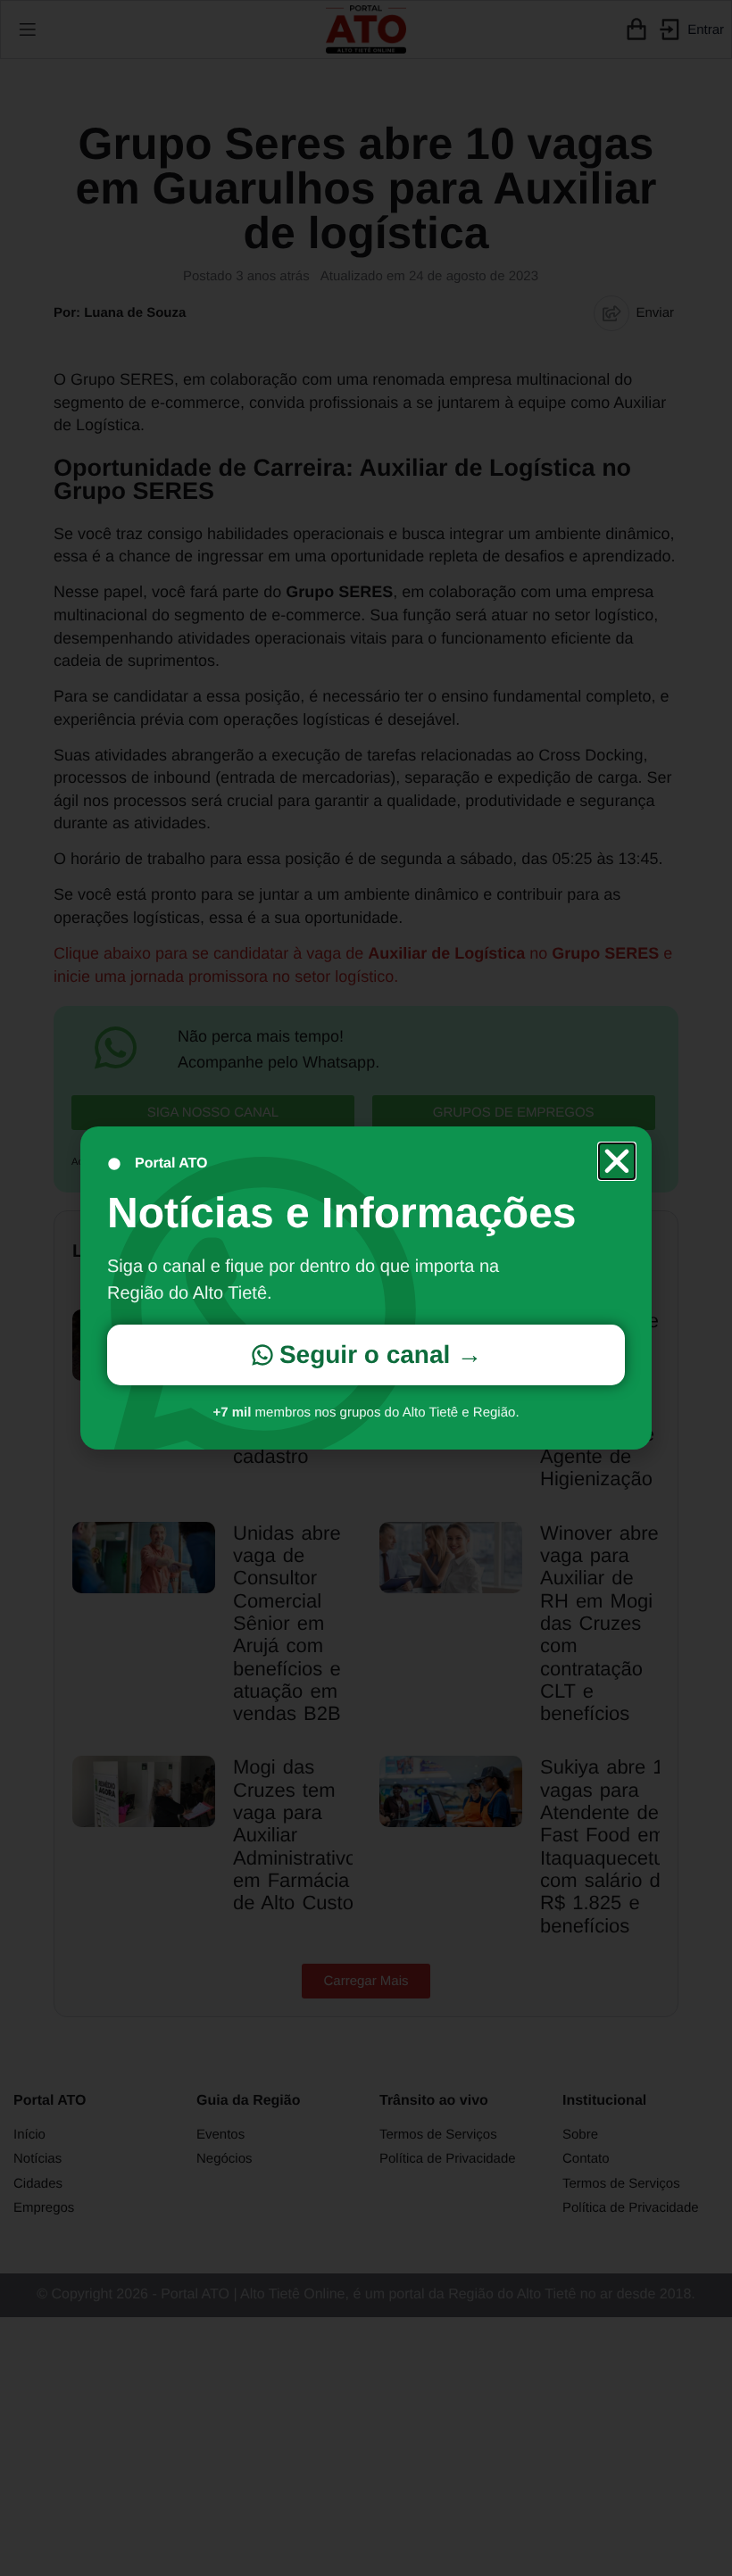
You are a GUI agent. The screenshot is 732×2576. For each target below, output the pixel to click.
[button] (617, 1161)
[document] (366, 1288)
